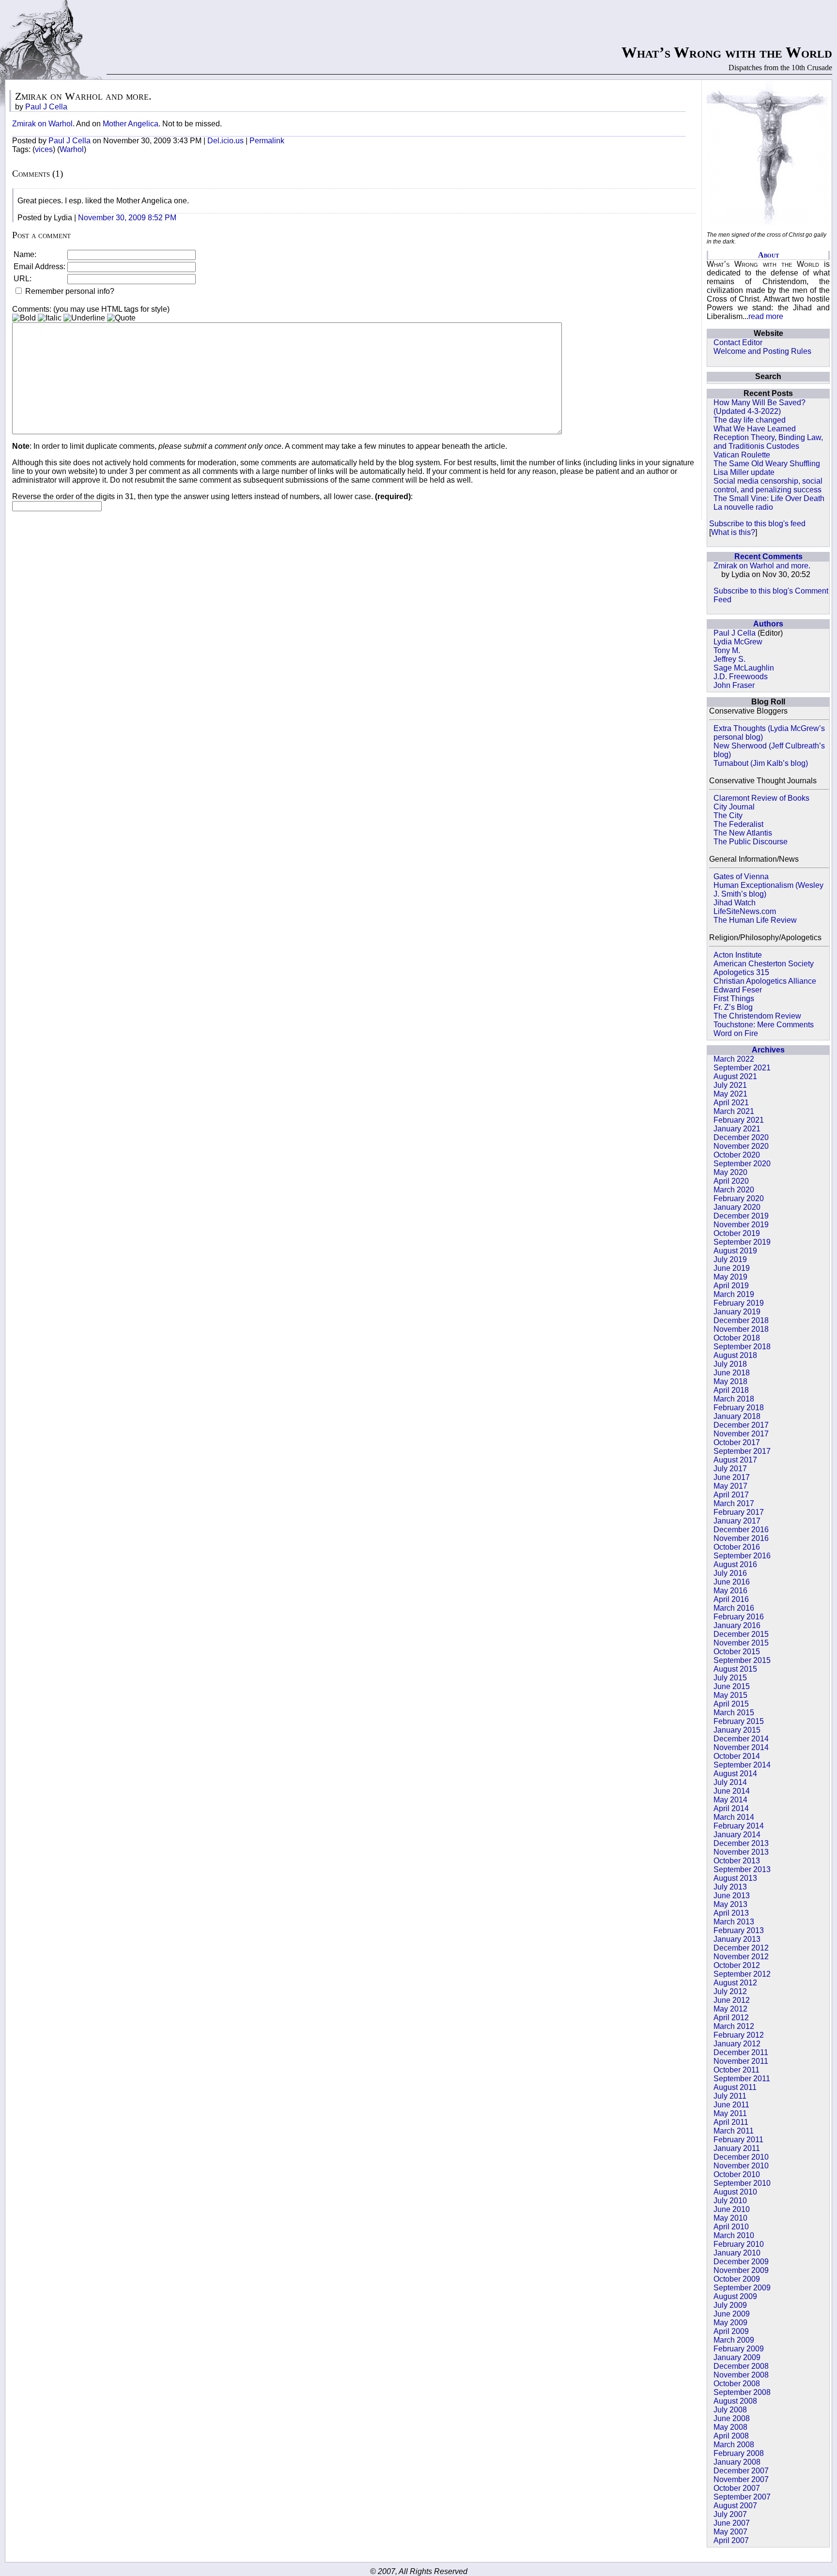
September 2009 (742, 2288)
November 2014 (741, 1747)
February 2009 (739, 2349)
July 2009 (730, 2305)
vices (44, 149)
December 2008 (741, 2366)
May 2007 (730, 2532)
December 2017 (741, 1425)
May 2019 (730, 1277)
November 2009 (741, 2270)
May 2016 (730, 1591)
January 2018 (737, 1416)
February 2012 (739, 2035)
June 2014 (732, 1791)
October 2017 (737, 1442)
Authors (768, 624)
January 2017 (737, 1521)
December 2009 (741, 2262)
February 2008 (739, 2453)
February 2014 (739, 1826)
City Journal (734, 807)
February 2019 (739, 1303)
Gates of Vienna (741, 876)
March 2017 (734, 1503)
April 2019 (731, 1286)
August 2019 (735, 1251)
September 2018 (742, 1347)
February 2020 (739, 1198)
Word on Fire (736, 1033)
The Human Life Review (755, 920)
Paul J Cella (735, 633)
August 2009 (735, 2296)
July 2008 (730, 2410)
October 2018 (737, 1338)
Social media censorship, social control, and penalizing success (768, 485)
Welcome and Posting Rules (762, 351)
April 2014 (731, 1808)
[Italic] (50, 318)
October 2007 (737, 2488)
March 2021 (734, 1111)
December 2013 (741, 1843)
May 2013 (730, 1904)
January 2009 (737, 2357)
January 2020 (737, 1207)
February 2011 (738, 2140)
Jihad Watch (735, 903)
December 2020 (741, 1137)
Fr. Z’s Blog (733, 1007)
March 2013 (734, 1922)
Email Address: (39, 267)
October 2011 (736, 2070)
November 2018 (741, 1329)
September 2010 (742, 2183)
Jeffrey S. (729, 659)
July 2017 (730, 1469)
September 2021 (742, 1068)
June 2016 (732, 1582)
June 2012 (732, 2000)
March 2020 (734, 1190)
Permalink (267, 141)
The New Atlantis (743, 833)
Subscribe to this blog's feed (757, 524)
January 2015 (737, 1730)
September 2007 (742, 2497)
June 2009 (732, 2314)
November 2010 (741, 2166)
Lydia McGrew (738, 642)
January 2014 (737, 1835)
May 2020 (730, 1172)
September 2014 (742, 1765)
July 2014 (730, 1782)
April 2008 (731, 2436)
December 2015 (741, 1634)
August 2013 (735, 1878)
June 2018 (732, 1373)
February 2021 (739, 1120)
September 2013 (742, 1869)
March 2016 (734, 1608)
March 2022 (734, 1059)
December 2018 (741, 1320)
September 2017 (742, 1451)
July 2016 (730, 1573)
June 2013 (732, 1896)
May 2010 (730, 2218)
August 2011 (735, 2087)
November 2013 (741, 1852)
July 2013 (730, 1887)
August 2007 (735, 2506)
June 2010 (732, 2209)
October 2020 (737, 1155)
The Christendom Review (757, 1016)
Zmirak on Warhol (42, 124)
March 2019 (734, 1294)
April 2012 (731, 2018)
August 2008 (735, 2401)
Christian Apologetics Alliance (765, 981)
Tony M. (727, 650)
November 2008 (741, 2375)
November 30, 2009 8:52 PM (127, 218)
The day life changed (750, 420)
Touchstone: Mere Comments (764, 1025)
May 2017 (730, 1486)
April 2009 (731, 2331)
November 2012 (741, 1957)
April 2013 (731, 1913)
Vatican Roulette (742, 455)
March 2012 (734, 2026)
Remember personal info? (69, 291)
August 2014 (735, 1774)
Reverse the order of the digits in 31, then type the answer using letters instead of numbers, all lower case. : (212, 496)
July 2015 (730, 1678)
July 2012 (730, 1991)
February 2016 (739, 1617)
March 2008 (734, 2445)
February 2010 (739, 2244)
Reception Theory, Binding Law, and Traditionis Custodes (768, 442)
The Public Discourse (751, 842)
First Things (734, 998)
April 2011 (731, 2122)
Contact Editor (738, 343)
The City (728, 815)
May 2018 (730, 1381)
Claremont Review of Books (761, 798)
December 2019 (741, 1216)
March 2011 (734, 2131)
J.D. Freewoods (741, 677)
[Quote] (121, 318)
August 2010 (735, 2192)
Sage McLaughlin (744, 668)
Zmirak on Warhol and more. (762, 566)
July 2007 (730, 2514)
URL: (23, 279)
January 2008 (737, 2462)
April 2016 (731, 1599)
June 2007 (732, 2523)
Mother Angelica (131, 124)
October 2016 (737, 1547)
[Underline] (84, 318)
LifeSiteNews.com (745, 911)
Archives (768, 1050)
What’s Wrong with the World (727, 52)
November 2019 (741, 1225)
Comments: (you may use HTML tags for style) (91, 309)
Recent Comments (768, 556)
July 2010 (730, 2201)
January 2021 (737, 1129)
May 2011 (730, 2113)
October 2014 (737, 1756)
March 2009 (734, 2340)
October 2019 (737, 1233)
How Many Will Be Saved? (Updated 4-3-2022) (759, 407)
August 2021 (735, 1076)
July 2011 (730, 2096)
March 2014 (734, 1817)
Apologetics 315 (741, 972)
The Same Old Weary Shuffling (767, 464)
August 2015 (735, 1669)
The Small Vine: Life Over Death (769, 498)
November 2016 (741, 1538)
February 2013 (739, 1930)
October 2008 (737, 2384)
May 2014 (730, 1800)
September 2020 (742, 1164)
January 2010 (737, 2253)
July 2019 (730, 1259)
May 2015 (730, 1695)
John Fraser (734, 685)
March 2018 (734, 1399)
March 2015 (734, 1713)
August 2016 (735, 1564)
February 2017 (739, 1512)
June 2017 (732, 1477)
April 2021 (731, 1103)
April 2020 (731, 1181)
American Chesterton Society (764, 964)
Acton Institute (738, 955)
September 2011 (742, 2079)
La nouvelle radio (743, 507)
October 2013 (737, 1861)
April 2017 (731, 1495)
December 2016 (741, 1530)
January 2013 (737, 1939)
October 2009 (737, 2279)
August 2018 (735, 1355)
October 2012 (737, 1965)
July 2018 (730, 1364)
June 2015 (732, 1686)
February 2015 (739, 1721)
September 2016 (742, 1556)
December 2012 (741, 1948)
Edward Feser (738, 990)
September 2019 (742, 1242)
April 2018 (731, 1390)
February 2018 (739, 1408)
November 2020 (741, 1146)
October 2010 (737, 2174)
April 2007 (731, 2540)
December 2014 (741, 1739)
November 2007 (741, 2479)
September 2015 (742, 1660)
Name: (25, 254)
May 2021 (730, 1094)
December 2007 (741, 2471)
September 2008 (742, 2392)
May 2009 (730, 2323)
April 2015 (731, 1704)
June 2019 (732, 1268)
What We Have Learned (755, 429)
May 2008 (730, 2427)
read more (766, 316)
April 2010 (731, 2227)
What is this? (733, 532)
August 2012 (735, 1983)
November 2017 (741, 1434)
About (768, 255)
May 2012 (730, 2009)
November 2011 (741, 2061)
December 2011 (741, 2052)
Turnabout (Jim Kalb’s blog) (761, 763)
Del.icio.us (225, 141)
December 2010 (741, 2157)
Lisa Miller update (744, 472)
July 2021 (730, 1085)
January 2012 (737, 2044)
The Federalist (738, 824)
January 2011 (737, 2148)
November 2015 (741, 1643)
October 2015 (737, 1652)
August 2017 (735, 1460)
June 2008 (732, 2418)
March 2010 (734, 2235)
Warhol (72, 149)
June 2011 (731, 2105)
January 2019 (737, 1312)
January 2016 (737, 1625)
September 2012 (742, 1974)
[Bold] (24, 318)
